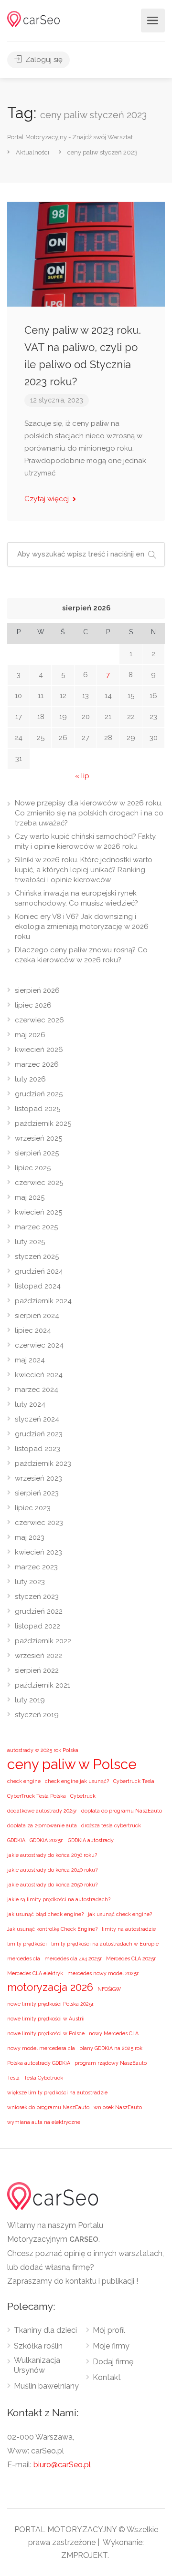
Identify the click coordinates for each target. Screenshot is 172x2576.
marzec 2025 (36, 1227)
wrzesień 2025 (38, 1138)
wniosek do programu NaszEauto (48, 2107)
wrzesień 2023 (38, 1478)
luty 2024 (30, 1404)
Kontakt (107, 2377)
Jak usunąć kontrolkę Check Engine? (52, 1929)
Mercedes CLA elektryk (35, 1973)
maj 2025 (30, 1197)
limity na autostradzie (129, 1929)
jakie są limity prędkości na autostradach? (59, 1899)
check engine (24, 1781)
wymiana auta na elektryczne (44, 2122)
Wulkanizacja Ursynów (37, 2365)
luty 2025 (30, 1242)
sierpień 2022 (37, 1670)
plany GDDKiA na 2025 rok (111, 2048)
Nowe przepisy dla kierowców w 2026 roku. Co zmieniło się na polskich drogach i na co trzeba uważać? (89, 813)
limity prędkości (27, 1944)
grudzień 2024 (39, 1271)
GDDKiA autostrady (91, 1840)
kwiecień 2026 (39, 1050)
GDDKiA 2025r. (47, 1840)
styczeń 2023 (37, 1597)
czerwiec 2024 (39, 1345)
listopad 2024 (38, 1286)
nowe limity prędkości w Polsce (46, 2033)
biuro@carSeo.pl (62, 2465)
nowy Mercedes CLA (114, 2033)
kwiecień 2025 (38, 1212)
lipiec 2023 (33, 1508)
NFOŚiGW (109, 1989)
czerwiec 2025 (39, 1183)
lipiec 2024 (33, 1330)
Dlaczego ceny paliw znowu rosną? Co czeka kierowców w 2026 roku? (81, 955)
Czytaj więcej (48, 499)
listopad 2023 (38, 1449)
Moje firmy (111, 2346)
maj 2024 (30, 1360)
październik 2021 (43, 1685)
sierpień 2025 (37, 1153)
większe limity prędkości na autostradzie (57, 2092)
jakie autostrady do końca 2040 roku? (52, 1870)
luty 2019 (30, 1700)
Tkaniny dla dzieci (45, 2330)
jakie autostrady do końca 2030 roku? (52, 1855)
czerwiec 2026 (39, 1020)
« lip (82, 776)
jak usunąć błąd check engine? (45, 1914)
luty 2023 (30, 1582)
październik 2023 (43, 1463)
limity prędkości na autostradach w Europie (105, 1944)
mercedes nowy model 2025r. (103, 1973)
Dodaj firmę (113, 2362)
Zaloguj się (43, 60)
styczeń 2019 (37, 1715)
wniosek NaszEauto (118, 2107)
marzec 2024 (37, 1390)
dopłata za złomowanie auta (42, 1825)
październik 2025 (43, 1123)
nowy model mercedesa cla (41, 2048)
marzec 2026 (37, 1064)
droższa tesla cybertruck (111, 1825)
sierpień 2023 (37, 1493)
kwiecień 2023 (38, 1552)
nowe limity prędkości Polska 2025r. (51, 2004)
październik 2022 (43, 1641)
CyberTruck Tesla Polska (37, 1796)
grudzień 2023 (39, 1434)
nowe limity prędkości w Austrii (46, 2019)
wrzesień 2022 (38, 1656)
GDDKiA (16, 1840)
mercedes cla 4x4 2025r (73, 1958)
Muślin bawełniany (46, 2386)
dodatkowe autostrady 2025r (42, 1811)
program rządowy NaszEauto (111, 2063)
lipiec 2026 (33, 1005)
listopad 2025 (38, 1109)
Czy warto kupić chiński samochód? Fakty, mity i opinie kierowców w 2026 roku (86, 841)
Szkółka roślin (38, 2346)
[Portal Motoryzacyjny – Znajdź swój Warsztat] (33, 18)
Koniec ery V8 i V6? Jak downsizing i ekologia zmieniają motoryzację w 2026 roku (82, 927)
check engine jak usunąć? (77, 1781)
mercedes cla (24, 1958)
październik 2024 (43, 1301)
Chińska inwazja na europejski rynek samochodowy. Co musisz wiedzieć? (76, 898)
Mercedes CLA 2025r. (131, 1958)
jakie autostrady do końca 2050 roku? (52, 1885)
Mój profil (109, 2330)
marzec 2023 (36, 1567)
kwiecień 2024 (39, 1375)
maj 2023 (30, 1537)
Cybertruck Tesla (134, 1781)
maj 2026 (30, 1035)
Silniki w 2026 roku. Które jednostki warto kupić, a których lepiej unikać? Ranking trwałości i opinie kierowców (84, 870)
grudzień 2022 (39, 1611)
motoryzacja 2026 (50, 1987)
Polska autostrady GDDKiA (39, 2063)
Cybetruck (83, 1796)
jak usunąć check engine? (120, 1914)
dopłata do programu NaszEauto (122, 1811)
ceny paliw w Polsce (72, 1764)
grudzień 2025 (39, 1094)
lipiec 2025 (33, 1168)
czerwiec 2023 (39, 1523)
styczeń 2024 (37, 1419)
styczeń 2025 (37, 1257)
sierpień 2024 (37, 1316)
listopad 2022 (38, 1626)
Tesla (13, 2078)
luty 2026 (30, 1079)
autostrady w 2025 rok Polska (43, 1750)
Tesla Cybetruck (43, 2078)
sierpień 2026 (37, 990)
